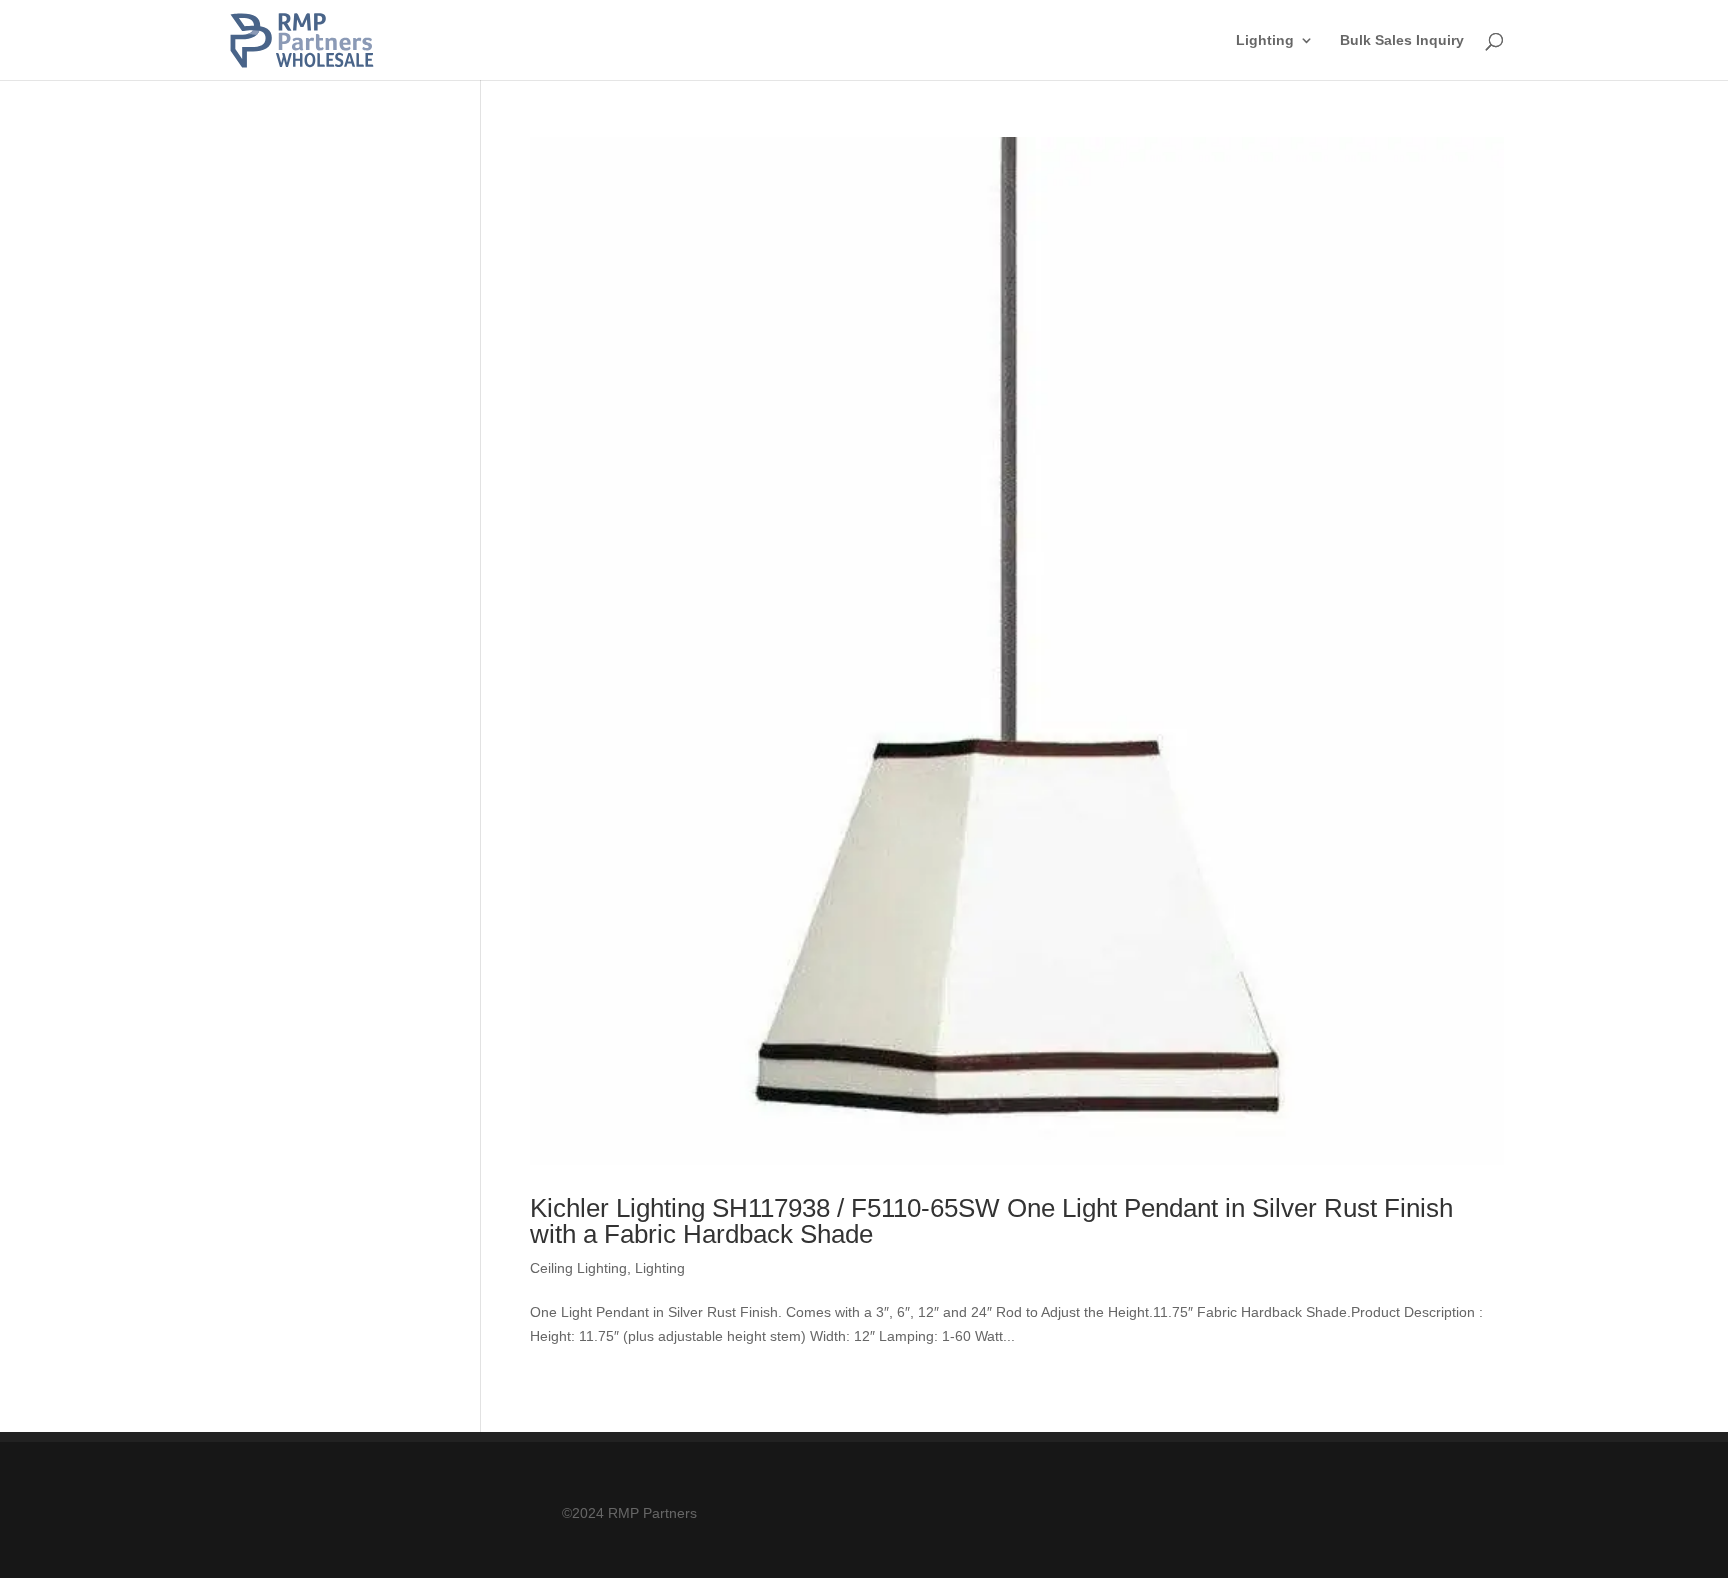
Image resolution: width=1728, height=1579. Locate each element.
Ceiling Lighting (578, 1268)
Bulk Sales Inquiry (1402, 40)
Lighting (1265, 40)
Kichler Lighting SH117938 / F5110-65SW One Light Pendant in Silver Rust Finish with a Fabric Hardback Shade (991, 1221)
